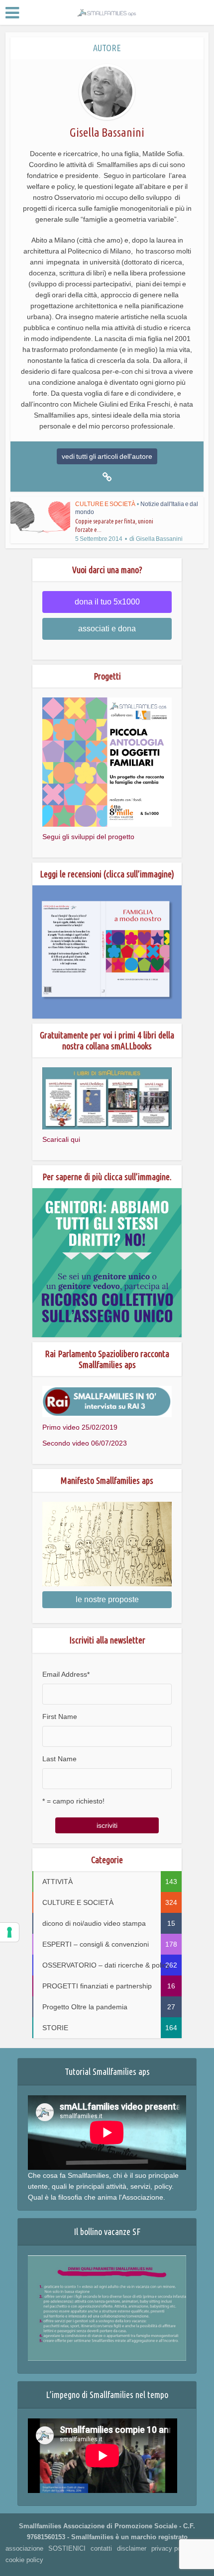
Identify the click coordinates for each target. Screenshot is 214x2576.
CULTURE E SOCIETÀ (105, 504)
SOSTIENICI (67, 2548)
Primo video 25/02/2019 (80, 1427)
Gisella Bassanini (159, 539)
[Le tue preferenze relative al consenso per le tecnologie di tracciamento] (9, 1932)
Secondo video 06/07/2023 (85, 1443)
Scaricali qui (61, 1139)
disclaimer (132, 2548)
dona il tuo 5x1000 (107, 602)
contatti (101, 2548)
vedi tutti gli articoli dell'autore (107, 456)
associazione (24, 2548)
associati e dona (107, 629)
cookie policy (24, 2560)
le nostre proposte (107, 1599)
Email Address (66, 1674)
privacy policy (171, 2548)
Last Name (59, 1759)
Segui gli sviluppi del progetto (88, 837)
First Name (60, 1717)
